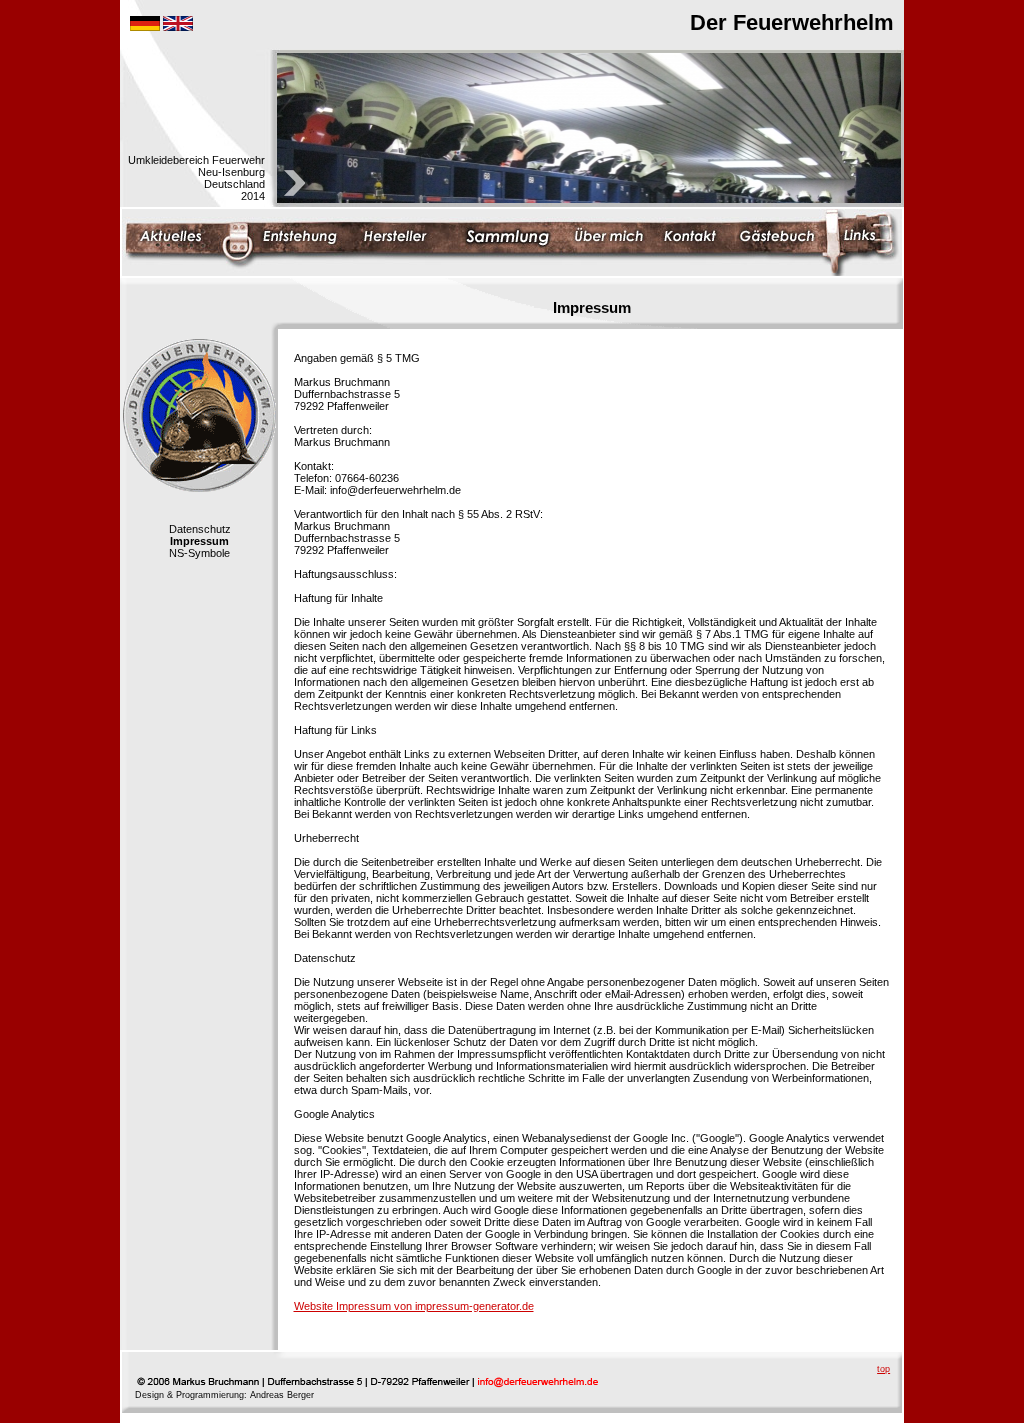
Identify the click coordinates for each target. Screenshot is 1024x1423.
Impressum (199, 541)
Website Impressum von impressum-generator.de (414, 1306)
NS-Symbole (199, 553)
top (883, 1369)
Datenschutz (200, 529)
